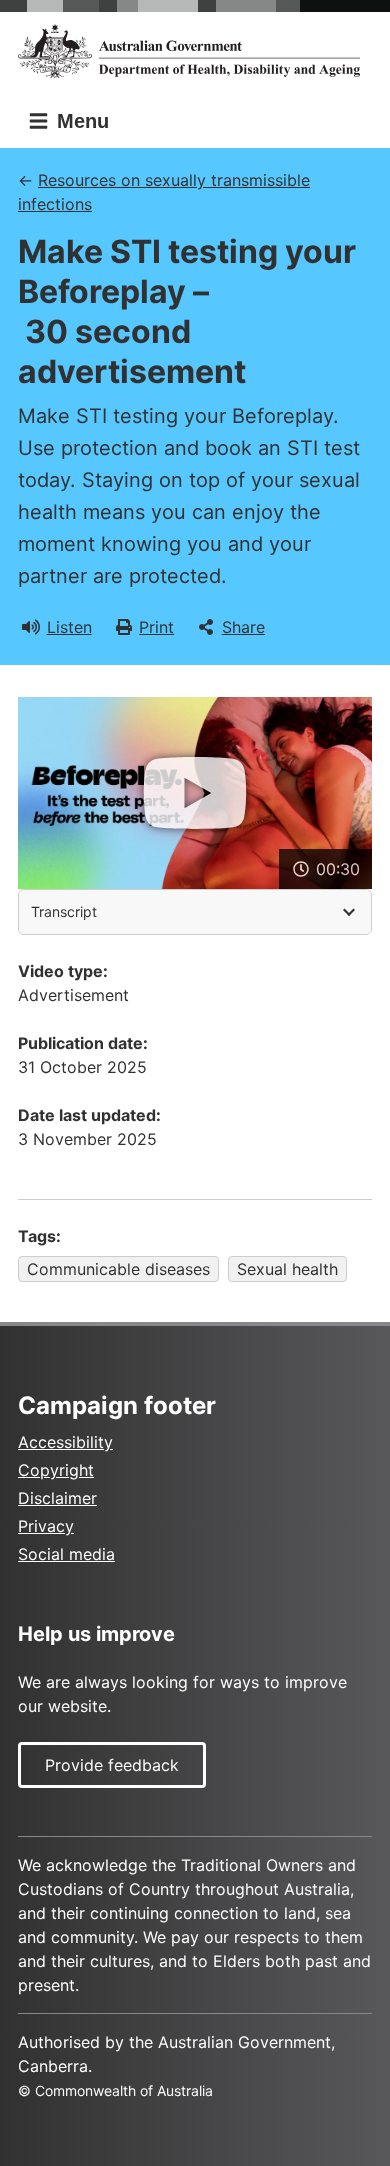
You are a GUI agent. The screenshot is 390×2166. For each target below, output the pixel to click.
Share (243, 627)
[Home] (195, 51)
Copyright (56, 1470)
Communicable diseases (118, 1269)
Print (156, 627)
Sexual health (287, 1269)
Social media (66, 1554)
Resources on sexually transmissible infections (164, 192)
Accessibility (65, 1442)
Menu (80, 121)
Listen (69, 627)
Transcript (64, 911)
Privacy (46, 1526)
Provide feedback (112, 1765)
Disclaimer (57, 1498)
